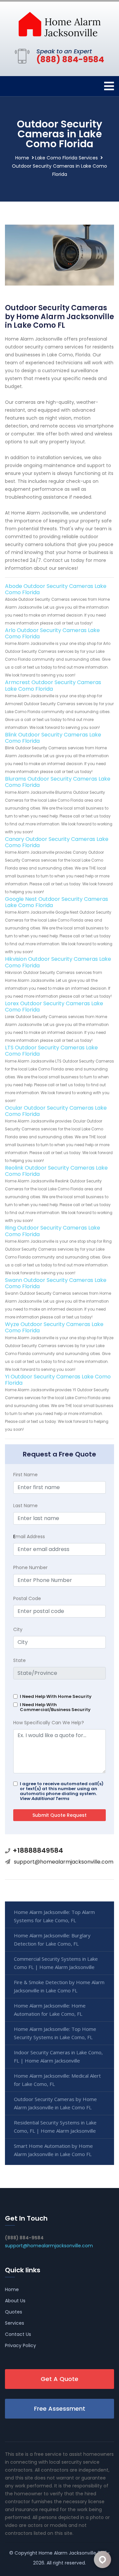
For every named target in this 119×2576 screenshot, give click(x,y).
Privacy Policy (20, 2345)
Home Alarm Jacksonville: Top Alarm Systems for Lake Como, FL (54, 1916)
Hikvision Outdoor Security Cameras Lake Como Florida (58, 962)
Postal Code (27, 1598)
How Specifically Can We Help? (49, 1723)
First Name (25, 1475)
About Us (15, 2301)
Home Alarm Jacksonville (67, 2553)
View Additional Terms (45, 1799)
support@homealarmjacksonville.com (64, 1862)
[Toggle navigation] (109, 86)
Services (15, 2323)
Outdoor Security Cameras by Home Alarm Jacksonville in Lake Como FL (55, 2103)
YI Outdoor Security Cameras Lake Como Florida (58, 1380)
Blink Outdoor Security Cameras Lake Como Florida (53, 738)
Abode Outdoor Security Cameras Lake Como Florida (56, 589)
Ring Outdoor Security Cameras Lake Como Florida (53, 1231)
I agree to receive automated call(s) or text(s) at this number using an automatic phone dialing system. (62, 1791)
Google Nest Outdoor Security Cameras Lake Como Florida (57, 902)
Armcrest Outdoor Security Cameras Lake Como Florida (53, 685)
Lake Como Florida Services (66, 158)
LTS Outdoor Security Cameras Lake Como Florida (51, 1051)
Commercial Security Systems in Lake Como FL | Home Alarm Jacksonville (56, 1963)
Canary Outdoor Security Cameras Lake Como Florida (57, 842)
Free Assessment (60, 2409)
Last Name (25, 1506)
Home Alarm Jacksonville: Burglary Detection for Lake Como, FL (52, 1939)
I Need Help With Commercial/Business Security (55, 1707)
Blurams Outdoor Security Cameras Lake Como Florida (58, 782)
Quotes (14, 2312)
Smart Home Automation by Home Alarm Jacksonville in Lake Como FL (53, 2150)
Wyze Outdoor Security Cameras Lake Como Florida (54, 1327)
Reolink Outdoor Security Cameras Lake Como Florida (56, 1171)
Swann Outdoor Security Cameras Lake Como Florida (56, 1283)
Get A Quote (59, 2379)
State (20, 1660)
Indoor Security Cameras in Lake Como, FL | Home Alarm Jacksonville (58, 2056)
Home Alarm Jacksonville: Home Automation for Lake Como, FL (50, 2010)
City (18, 1629)
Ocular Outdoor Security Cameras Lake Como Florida (56, 1111)
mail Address (29, 1537)
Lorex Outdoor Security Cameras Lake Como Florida (54, 1007)
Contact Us (18, 2334)
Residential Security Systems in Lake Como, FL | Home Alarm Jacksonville (55, 2127)
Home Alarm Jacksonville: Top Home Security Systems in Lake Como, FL (55, 2033)
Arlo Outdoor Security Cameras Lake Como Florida (52, 633)
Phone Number (30, 1567)
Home (22, 158)
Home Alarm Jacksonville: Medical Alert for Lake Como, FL (57, 2080)
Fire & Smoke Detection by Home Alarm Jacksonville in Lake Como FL (59, 1986)
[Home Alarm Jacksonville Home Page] (59, 24)
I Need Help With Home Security (56, 1696)
